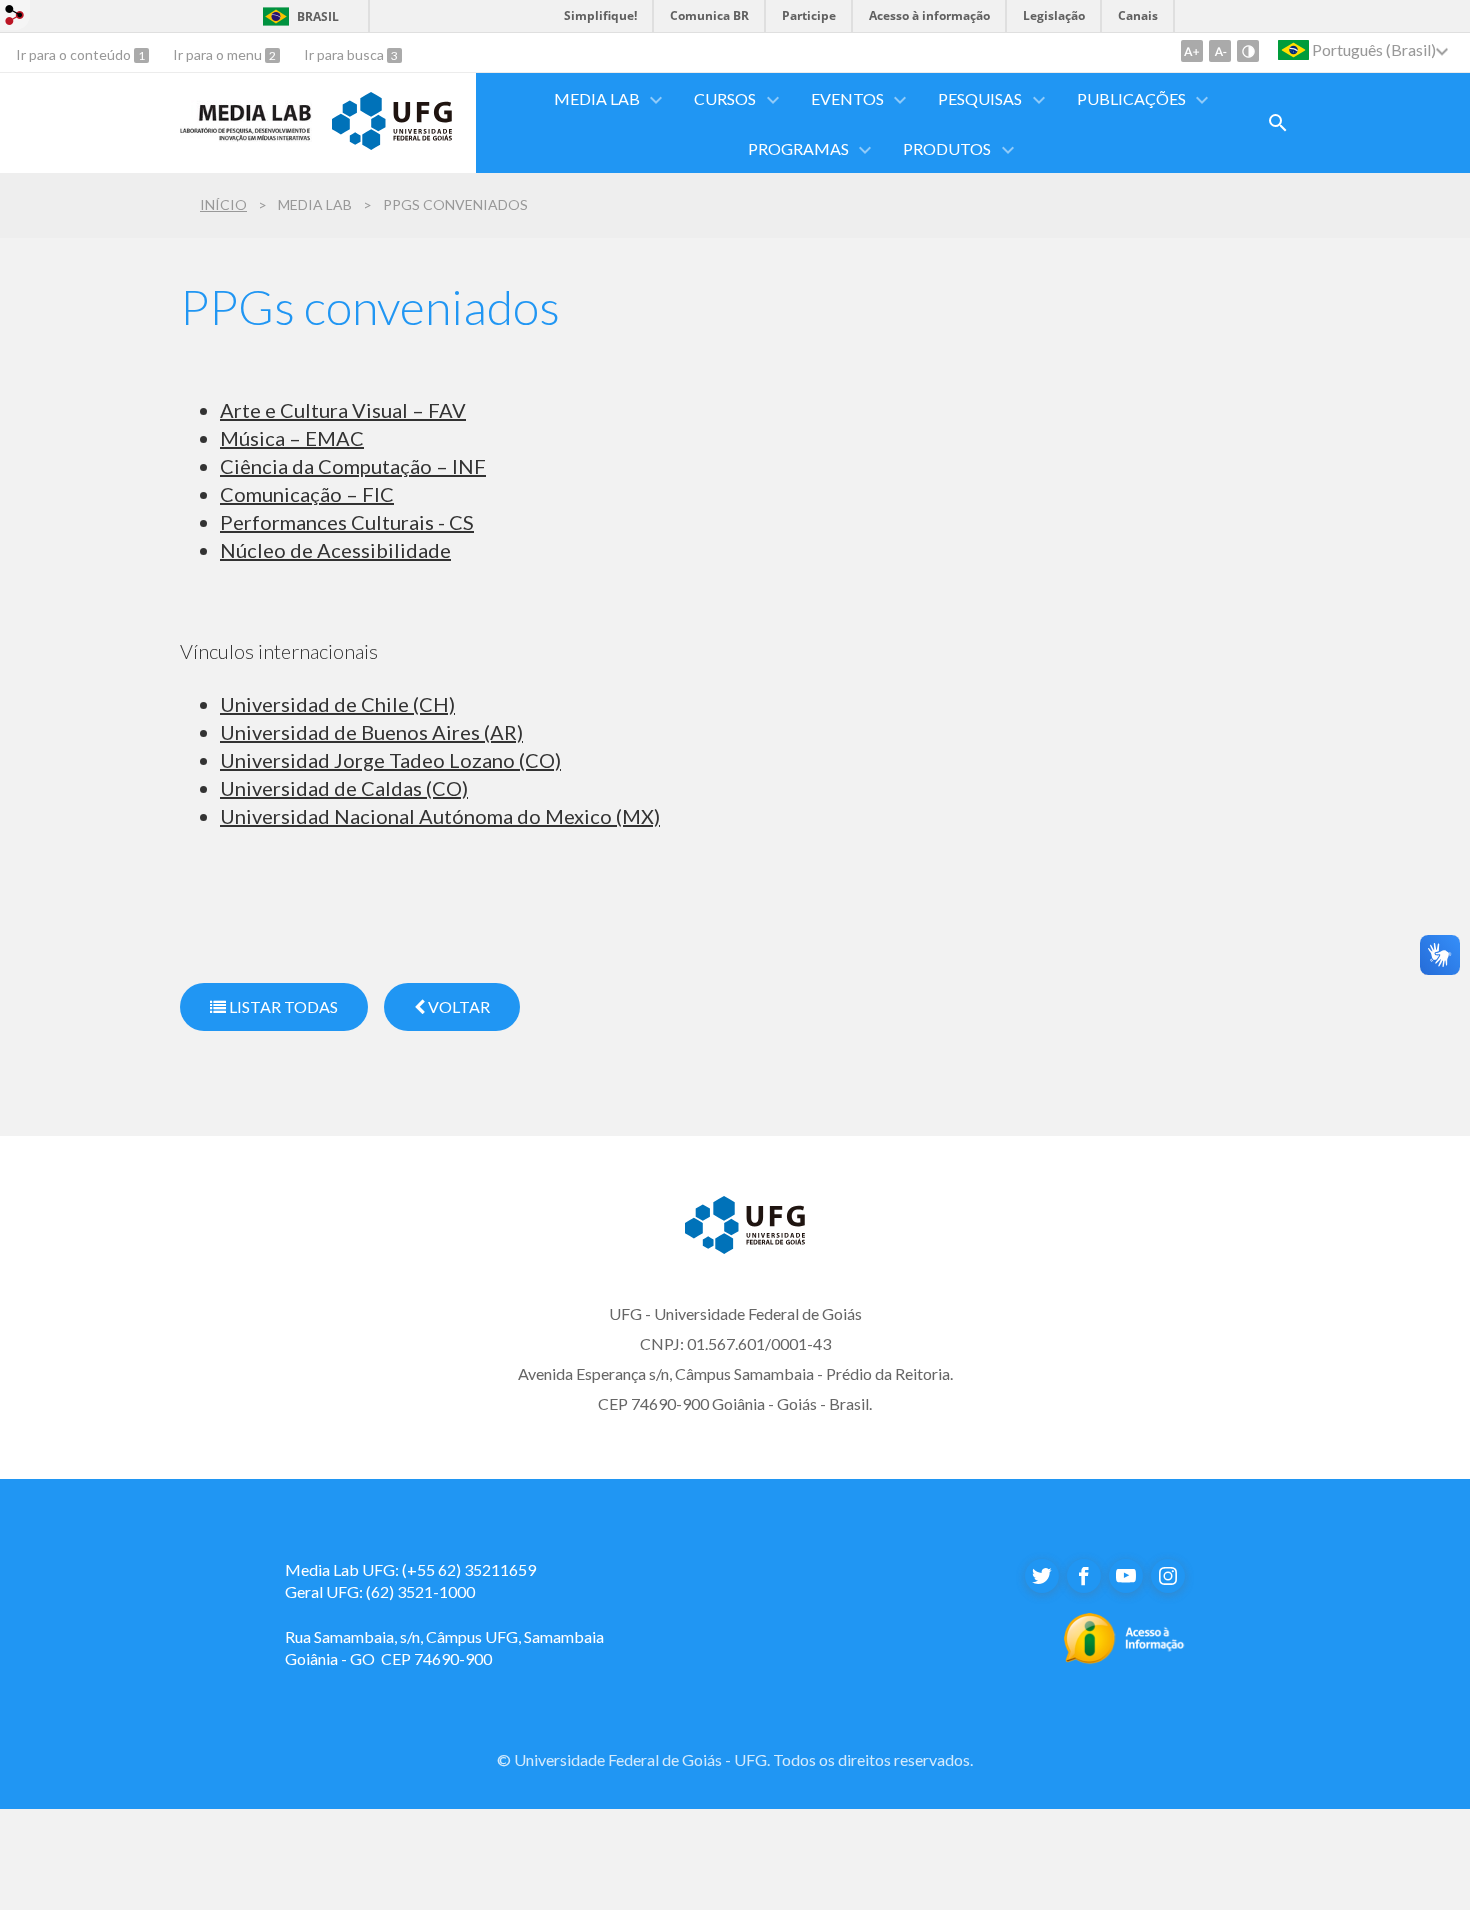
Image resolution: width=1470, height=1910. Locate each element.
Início (223, 204)
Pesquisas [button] (980, 98)
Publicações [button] (1131, 98)
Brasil (318, 16)
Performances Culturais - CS (347, 522)
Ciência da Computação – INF (353, 466)
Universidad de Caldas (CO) (344, 788)
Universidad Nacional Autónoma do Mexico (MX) (440, 816)
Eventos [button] (847, 98)
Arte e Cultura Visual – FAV (343, 410)
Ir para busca (345, 54)
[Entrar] (15, 17)
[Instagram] (1168, 1576)
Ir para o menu (219, 54)
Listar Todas (282, 1006)
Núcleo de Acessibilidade (335, 550)
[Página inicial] (246, 135)
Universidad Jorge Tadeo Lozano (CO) (390, 760)
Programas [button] (798, 148)
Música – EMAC (292, 438)
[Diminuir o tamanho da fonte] (1220, 51)
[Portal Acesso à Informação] (1124, 1658)
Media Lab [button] (597, 98)
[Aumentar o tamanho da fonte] (1192, 51)
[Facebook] (1084, 1576)
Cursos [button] (725, 98)
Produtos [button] (947, 148)
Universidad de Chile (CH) (337, 704)
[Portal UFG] (392, 143)
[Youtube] (1126, 1576)
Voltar (457, 1006)
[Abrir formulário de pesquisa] (1278, 123)
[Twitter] (1042, 1576)
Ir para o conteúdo (75, 54)
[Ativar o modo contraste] (1248, 51)
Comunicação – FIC (307, 494)
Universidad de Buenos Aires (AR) (371, 732)
